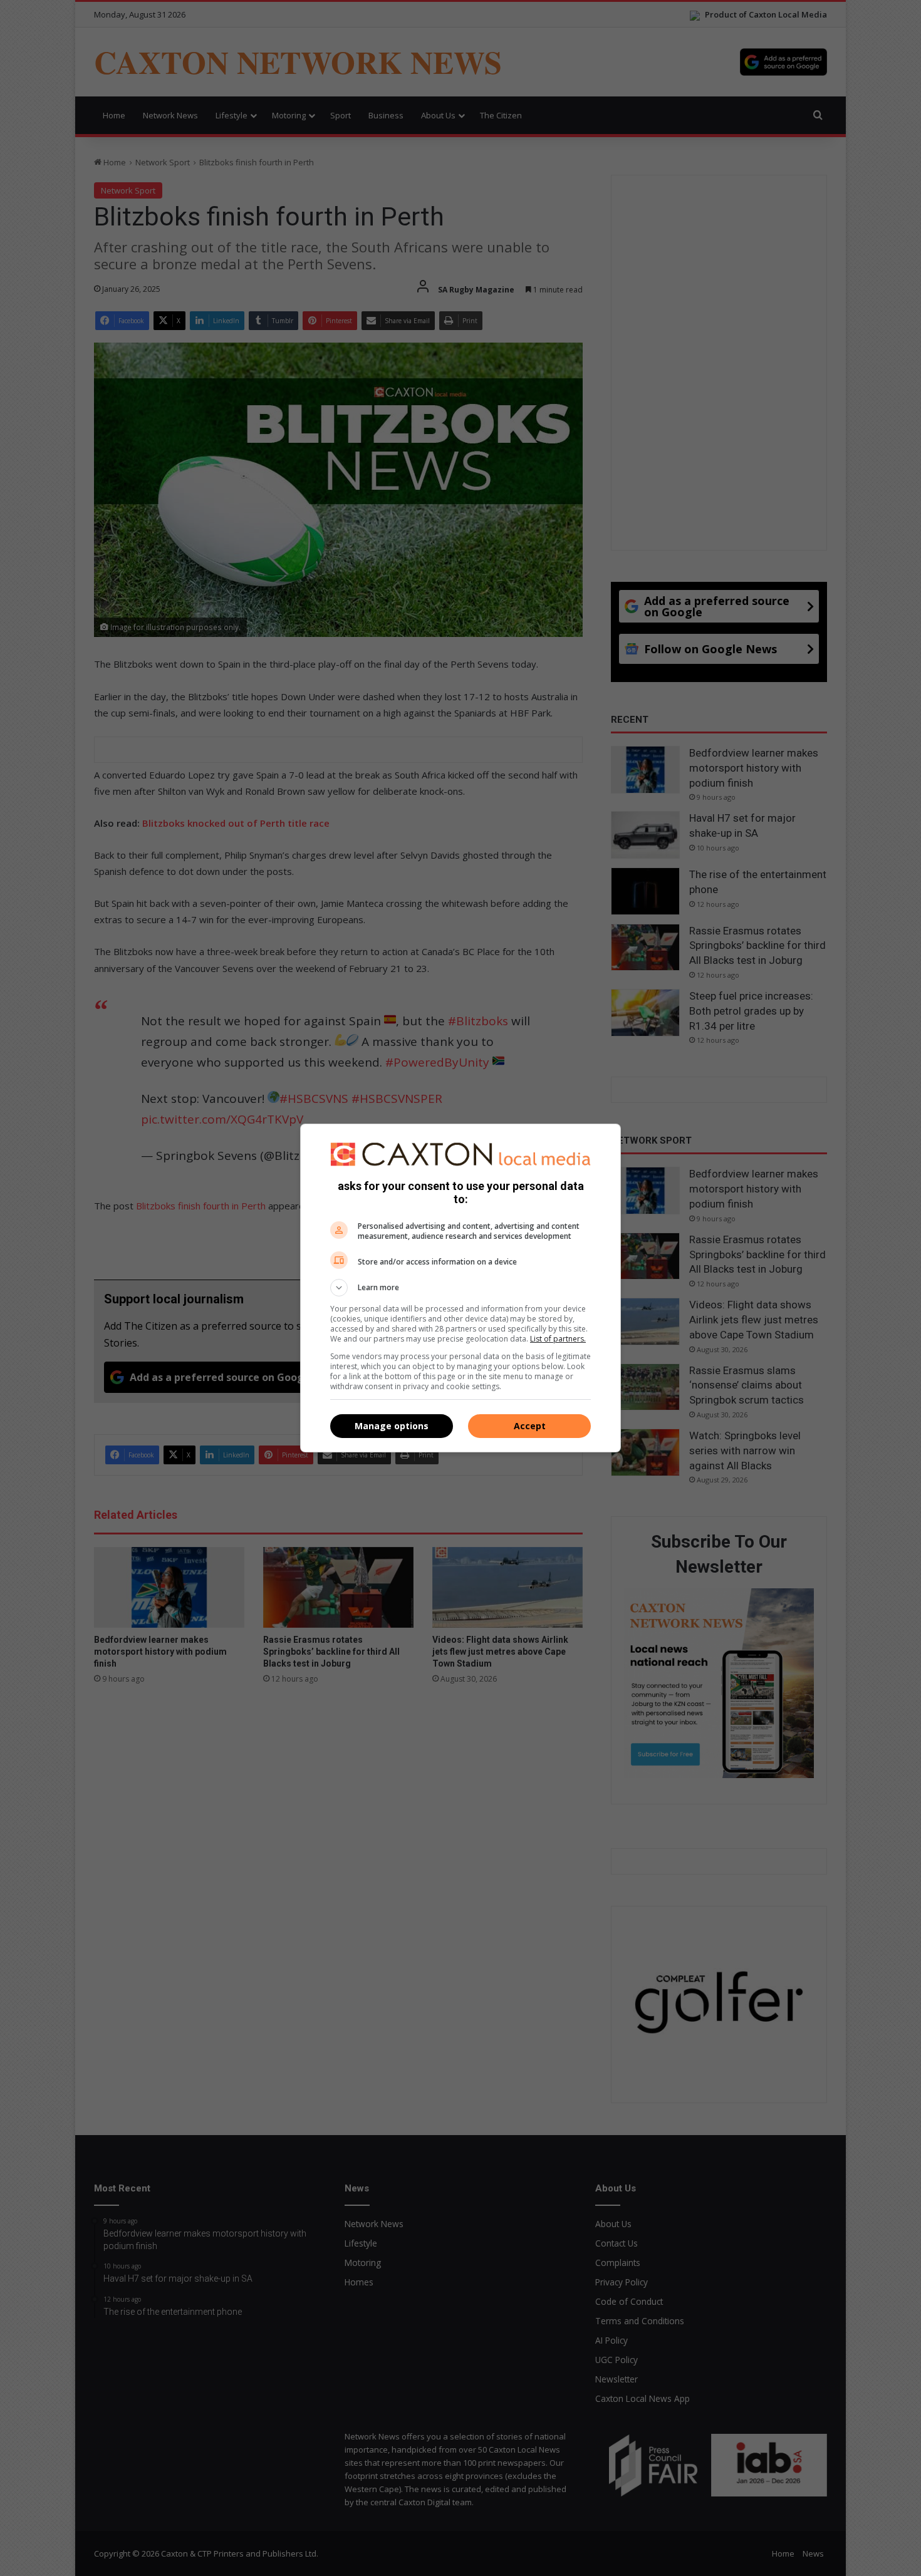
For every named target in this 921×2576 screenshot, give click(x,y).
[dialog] (460, 1288)
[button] (460, 1288)
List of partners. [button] (558, 1339)
